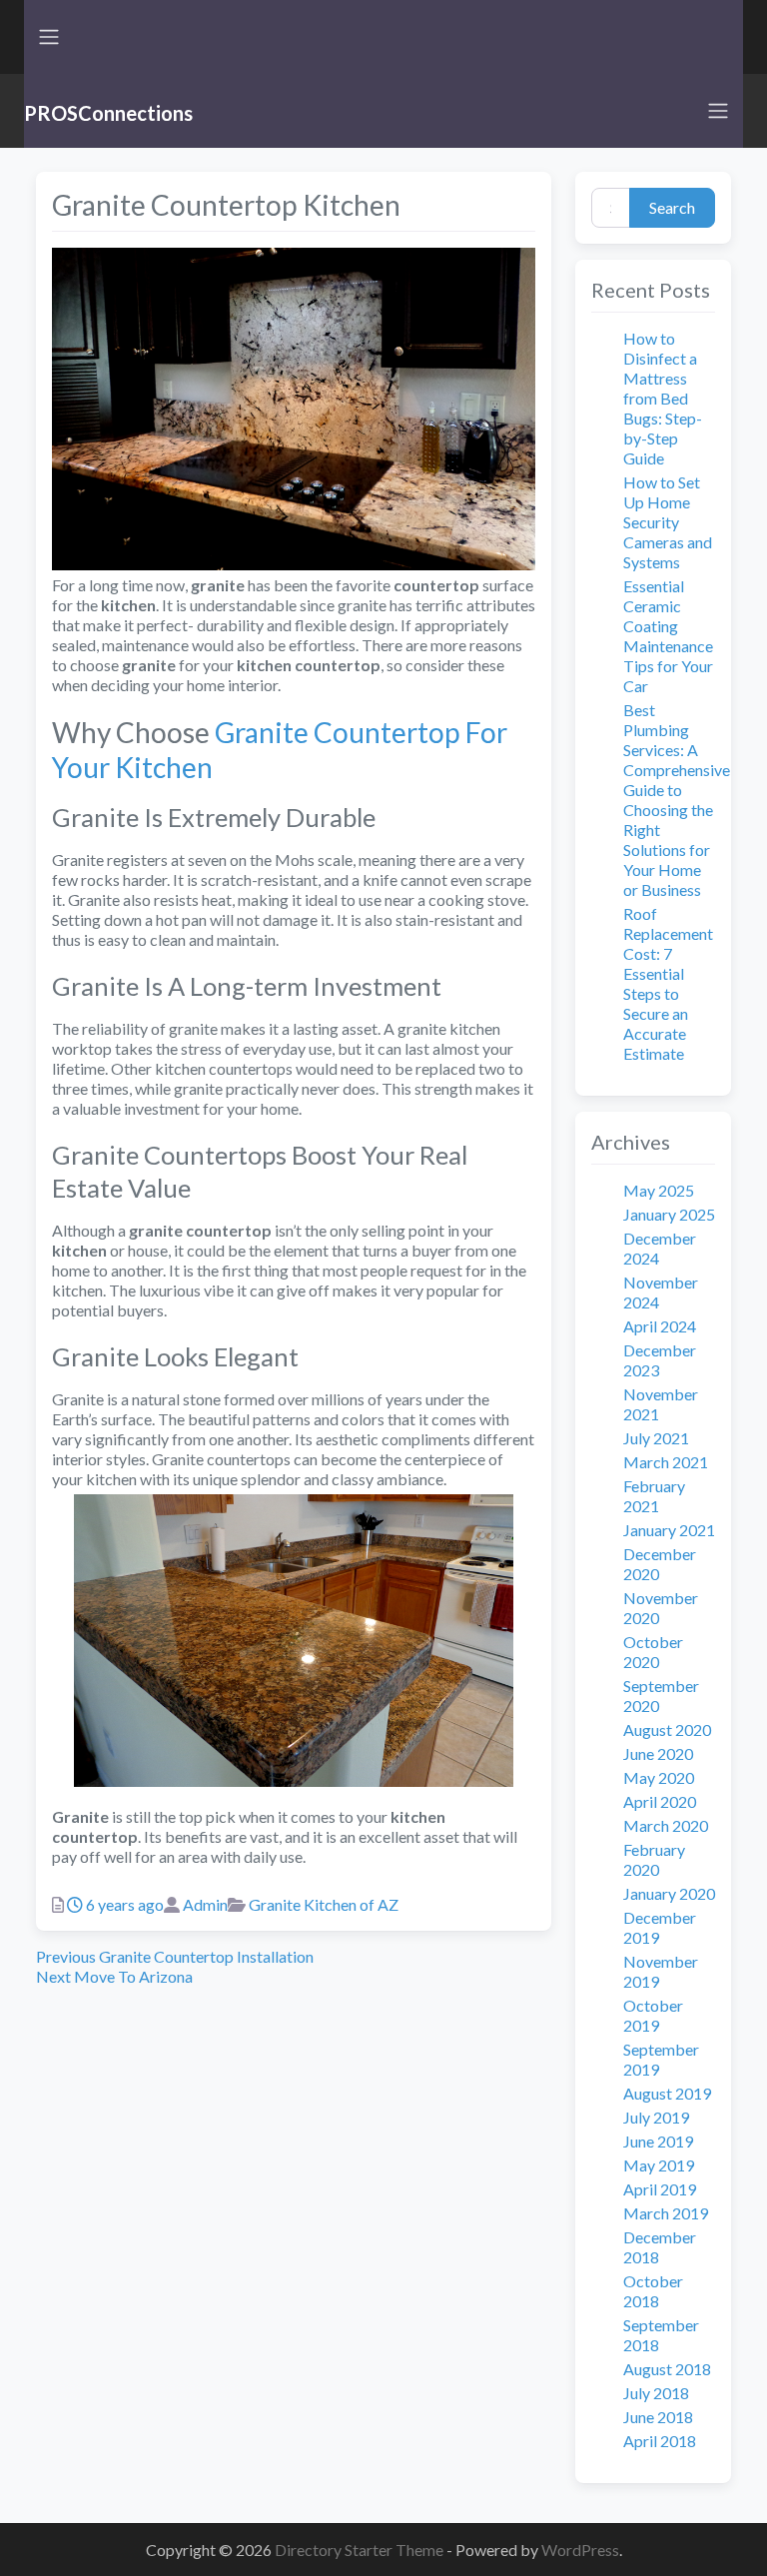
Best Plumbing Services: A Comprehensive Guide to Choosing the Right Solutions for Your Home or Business (677, 800)
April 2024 (660, 1326)
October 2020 (653, 1652)
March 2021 (666, 1462)
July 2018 (656, 2393)
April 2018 (660, 2441)
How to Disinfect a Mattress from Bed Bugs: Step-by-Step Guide (663, 398)
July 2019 (656, 2117)
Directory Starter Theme (361, 2550)
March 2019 (666, 2213)
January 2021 (669, 1530)
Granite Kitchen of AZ (324, 1904)
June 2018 (658, 2417)
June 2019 (658, 2141)
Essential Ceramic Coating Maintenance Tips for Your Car (668, 636)
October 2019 (653, 2015)
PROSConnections (108, 113)
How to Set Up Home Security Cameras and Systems (668, 522)
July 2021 (656, 1438)
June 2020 (658, 1753)
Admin (205, 1904)
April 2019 (660, 2189)
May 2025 (659, 1190)
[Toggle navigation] (49, 37)
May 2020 (659, 1777)
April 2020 (660, 1801)
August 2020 (667, 1729)
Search (672, 207)
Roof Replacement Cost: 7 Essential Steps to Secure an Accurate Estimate (668, 983)
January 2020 (669, 1893)
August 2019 (667, 2093)
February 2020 (654, 1859)
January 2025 (669, 1214)
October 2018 (653, 2291)
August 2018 (667, 2369)
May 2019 (659, 2165)
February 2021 (654, 1496)
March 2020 (666, 1825)
